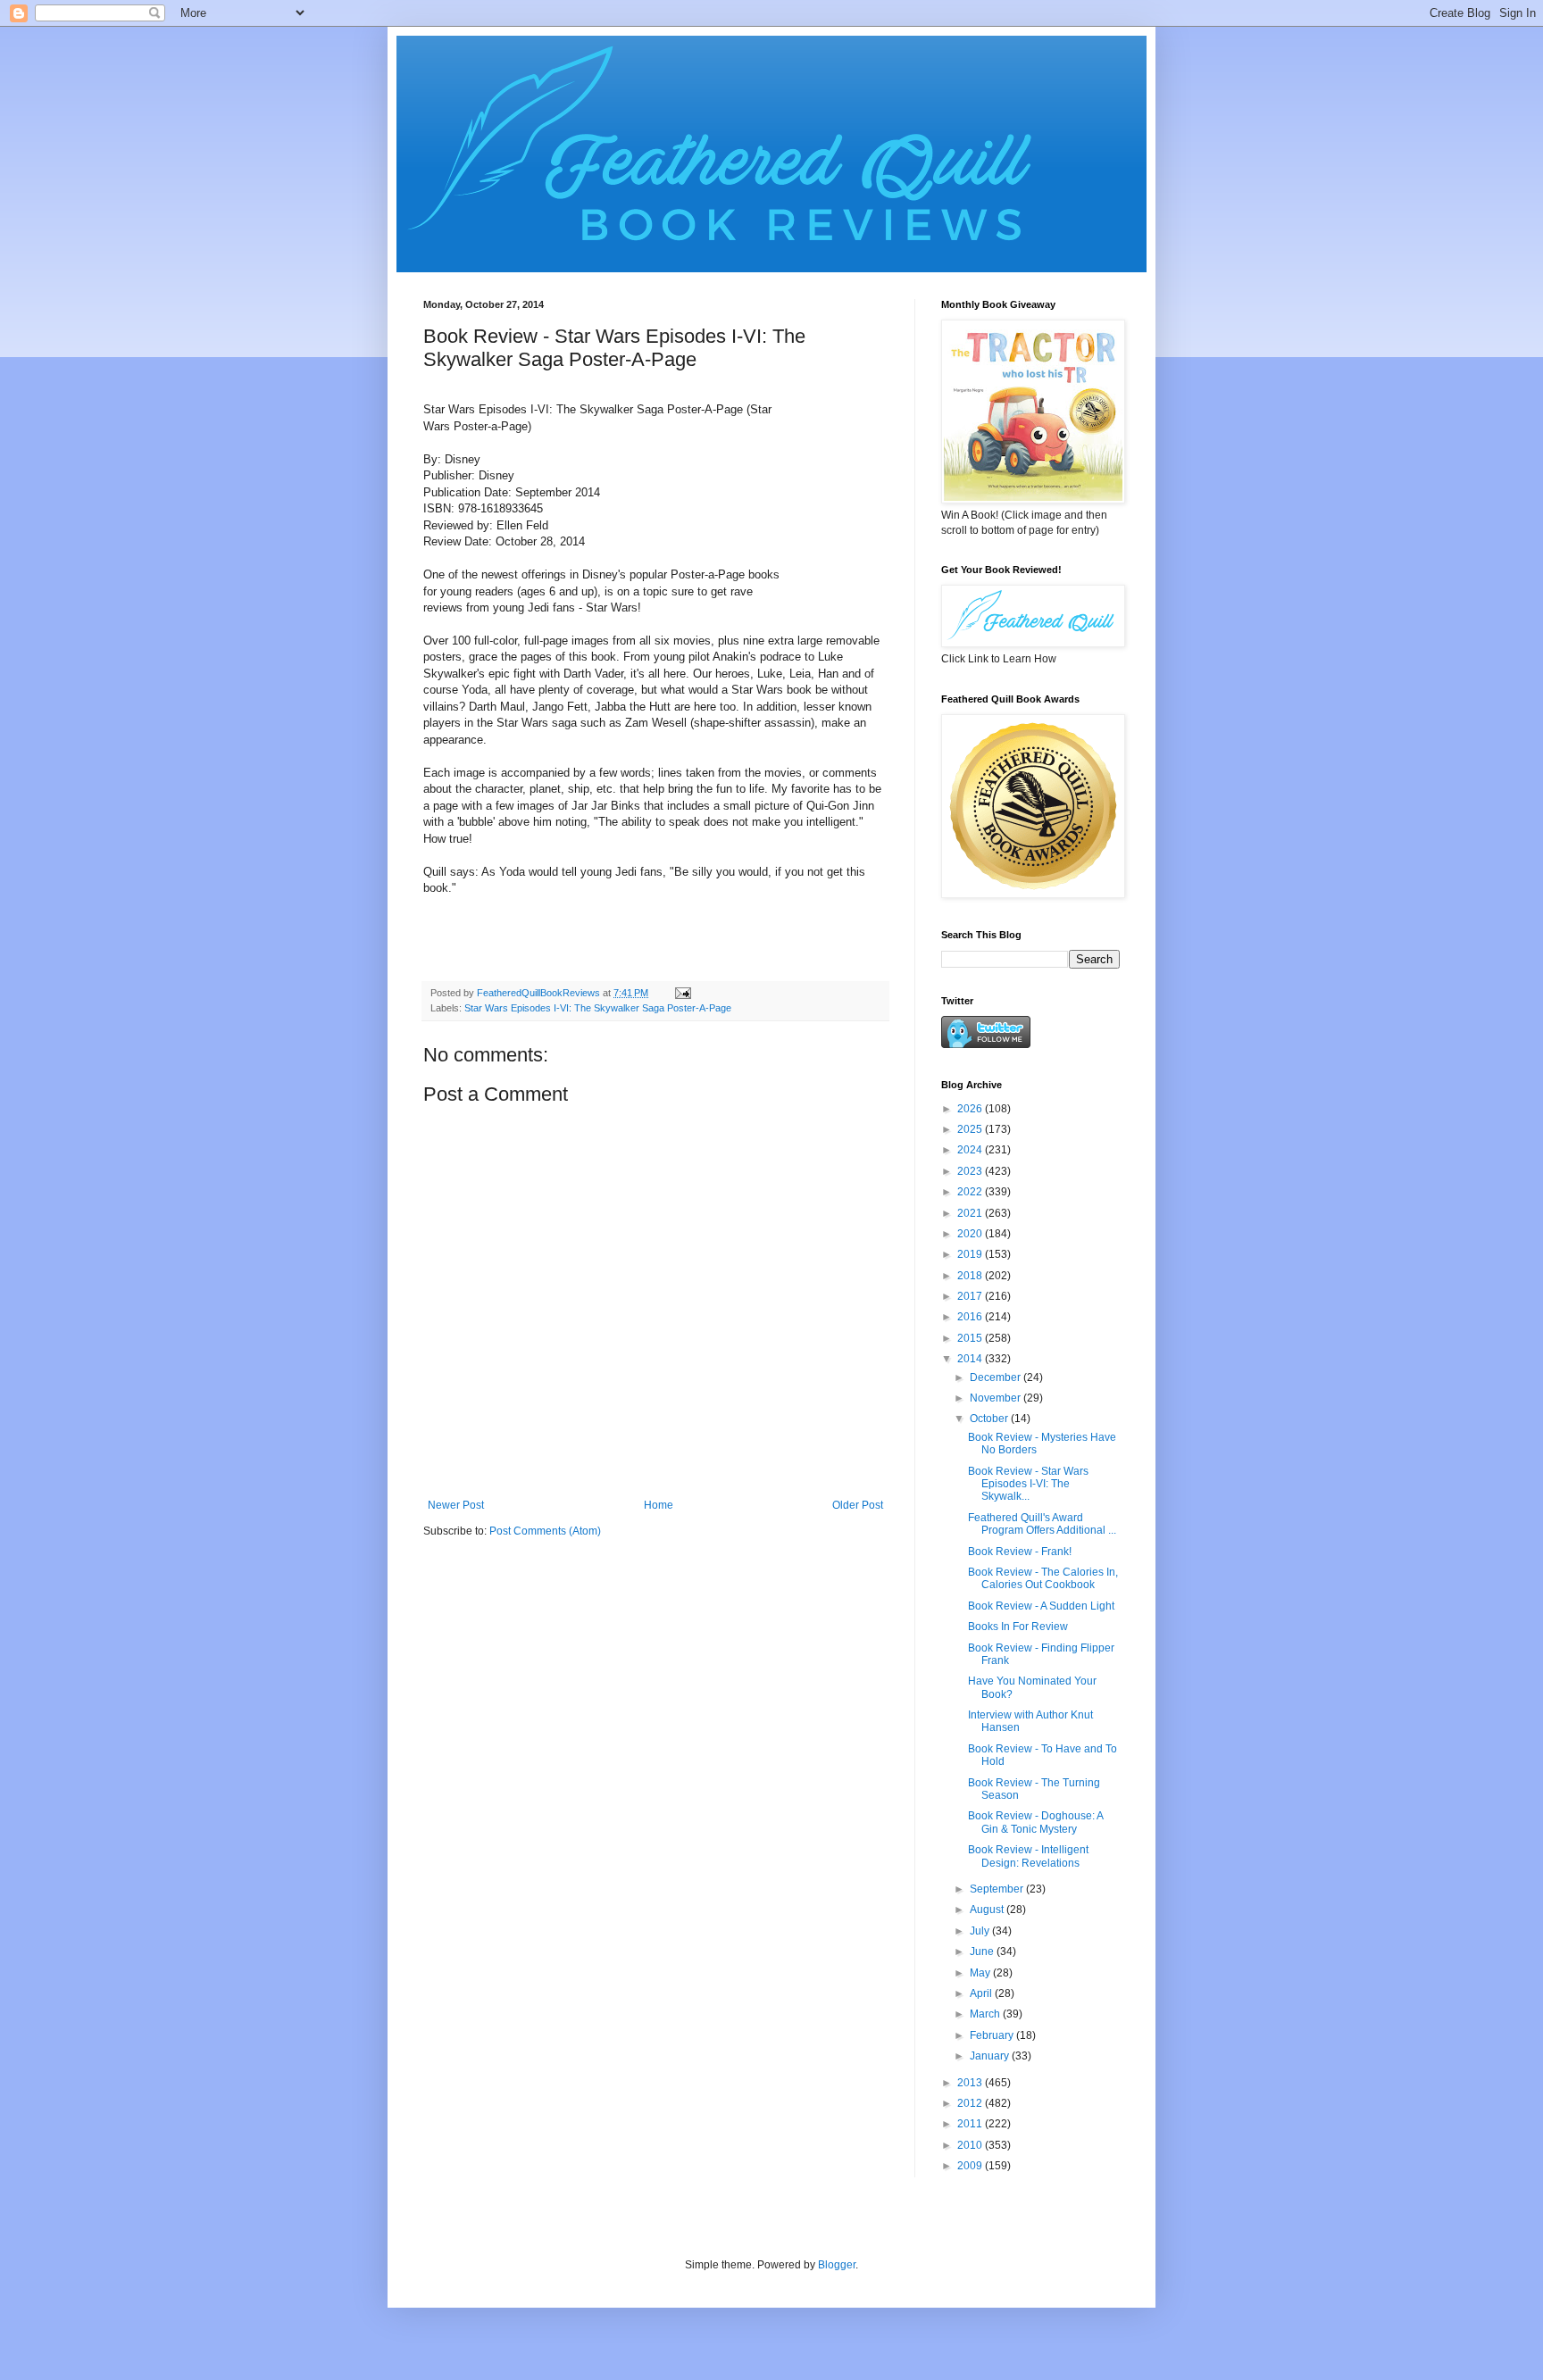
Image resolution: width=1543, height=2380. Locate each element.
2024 (971, 1150)
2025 (971, 1129)
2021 (971, 1213)
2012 (971, 2103)
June (983, 1951)
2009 (971, 2166)
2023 (971, 1171)
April (982, 1993)
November (997, 1398)
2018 (971, 1276)
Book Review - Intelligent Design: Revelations (1028, 1856)
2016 (971, 1317)
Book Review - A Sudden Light (1041, 1606)
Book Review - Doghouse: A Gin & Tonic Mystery (1035, 1822)
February (993, 2035)
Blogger (837, 2265)
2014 (971, 1359)
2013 (971, 2083)
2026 (971, 1109)
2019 (971, 1254)
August (988, 1910)
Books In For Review (1018, 1627)
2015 (971, 1338)
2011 (971, 2124)
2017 (971, 1296)
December (997, 1377)
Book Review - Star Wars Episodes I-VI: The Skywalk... (1028, 1484)
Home (659, 1505)
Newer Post (456, 1505)
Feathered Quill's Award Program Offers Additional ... (1042, 1524)
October (990, 1419)
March (986, 2014)
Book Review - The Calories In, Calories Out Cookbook (1043, 1578)
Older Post (858, 1505)
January (991, 2056)
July (981, 1931)
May (981, 1973)
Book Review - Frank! (1020, 1552)
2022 (971, 1192)
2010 (971, 2145)
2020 (971, 1234)
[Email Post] (682, 993)
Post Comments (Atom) (545, 1531)
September (998, 1889)
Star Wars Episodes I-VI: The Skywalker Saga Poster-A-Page (598, 1008)
